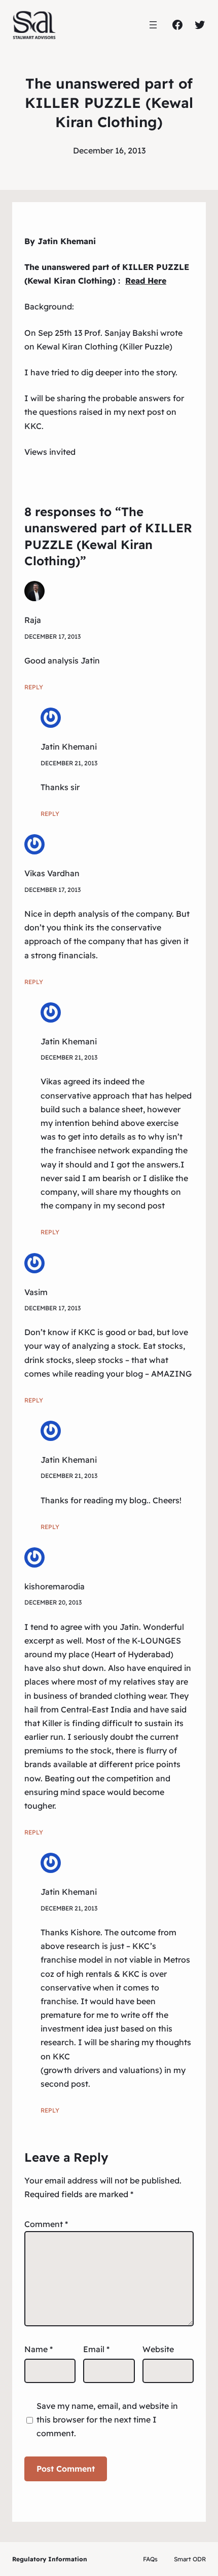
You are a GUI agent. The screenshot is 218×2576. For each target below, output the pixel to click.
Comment (46, 2224)
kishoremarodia (55, 1586)
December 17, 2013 (52, 636)
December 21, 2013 (69, 763)
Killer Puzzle (146, 346)
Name (39, 2349)
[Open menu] (153, 25)
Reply (34, 687)
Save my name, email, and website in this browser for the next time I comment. (107, 2419)
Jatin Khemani (69, 747)
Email (96, 2349)
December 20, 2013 (53, 1602)
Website (158, 2349)
